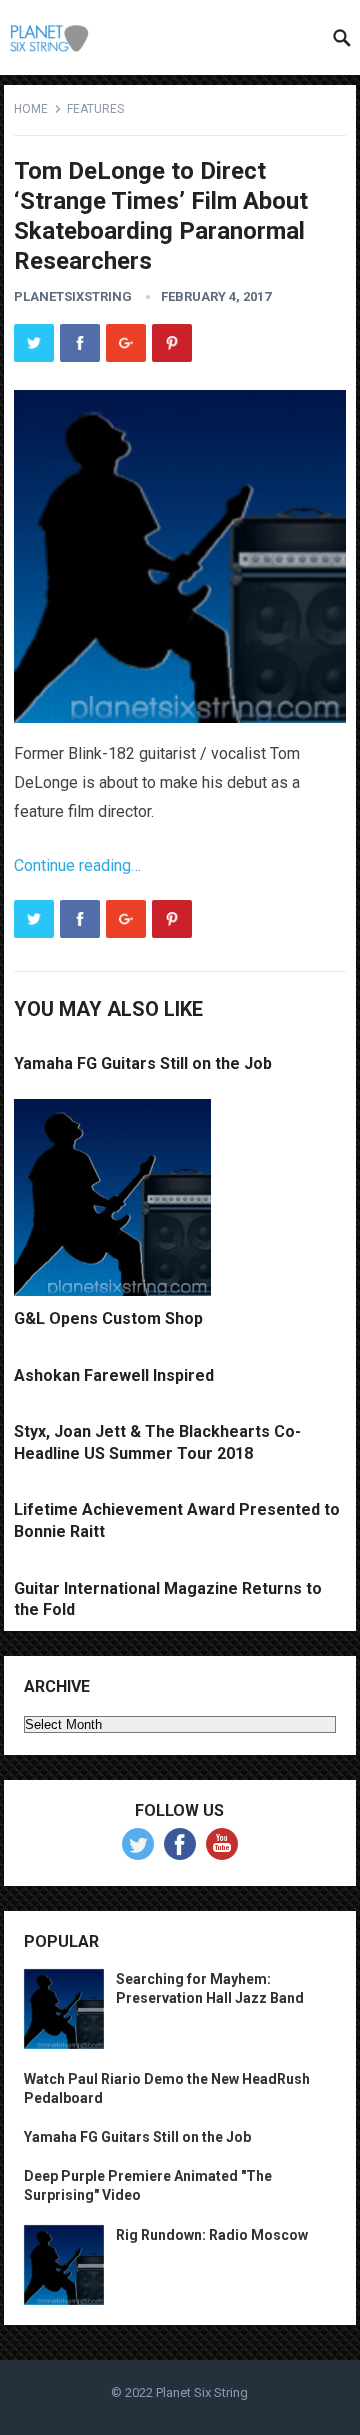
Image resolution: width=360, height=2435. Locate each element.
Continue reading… (77, 865)
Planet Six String (202, 2392)
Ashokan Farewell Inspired (114, 1375)
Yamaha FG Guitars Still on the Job (143, 1063)
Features (95, 109)
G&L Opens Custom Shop (108, 1318)
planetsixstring (73, 296)
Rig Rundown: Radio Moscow (212, 2235)
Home (31, 109)
